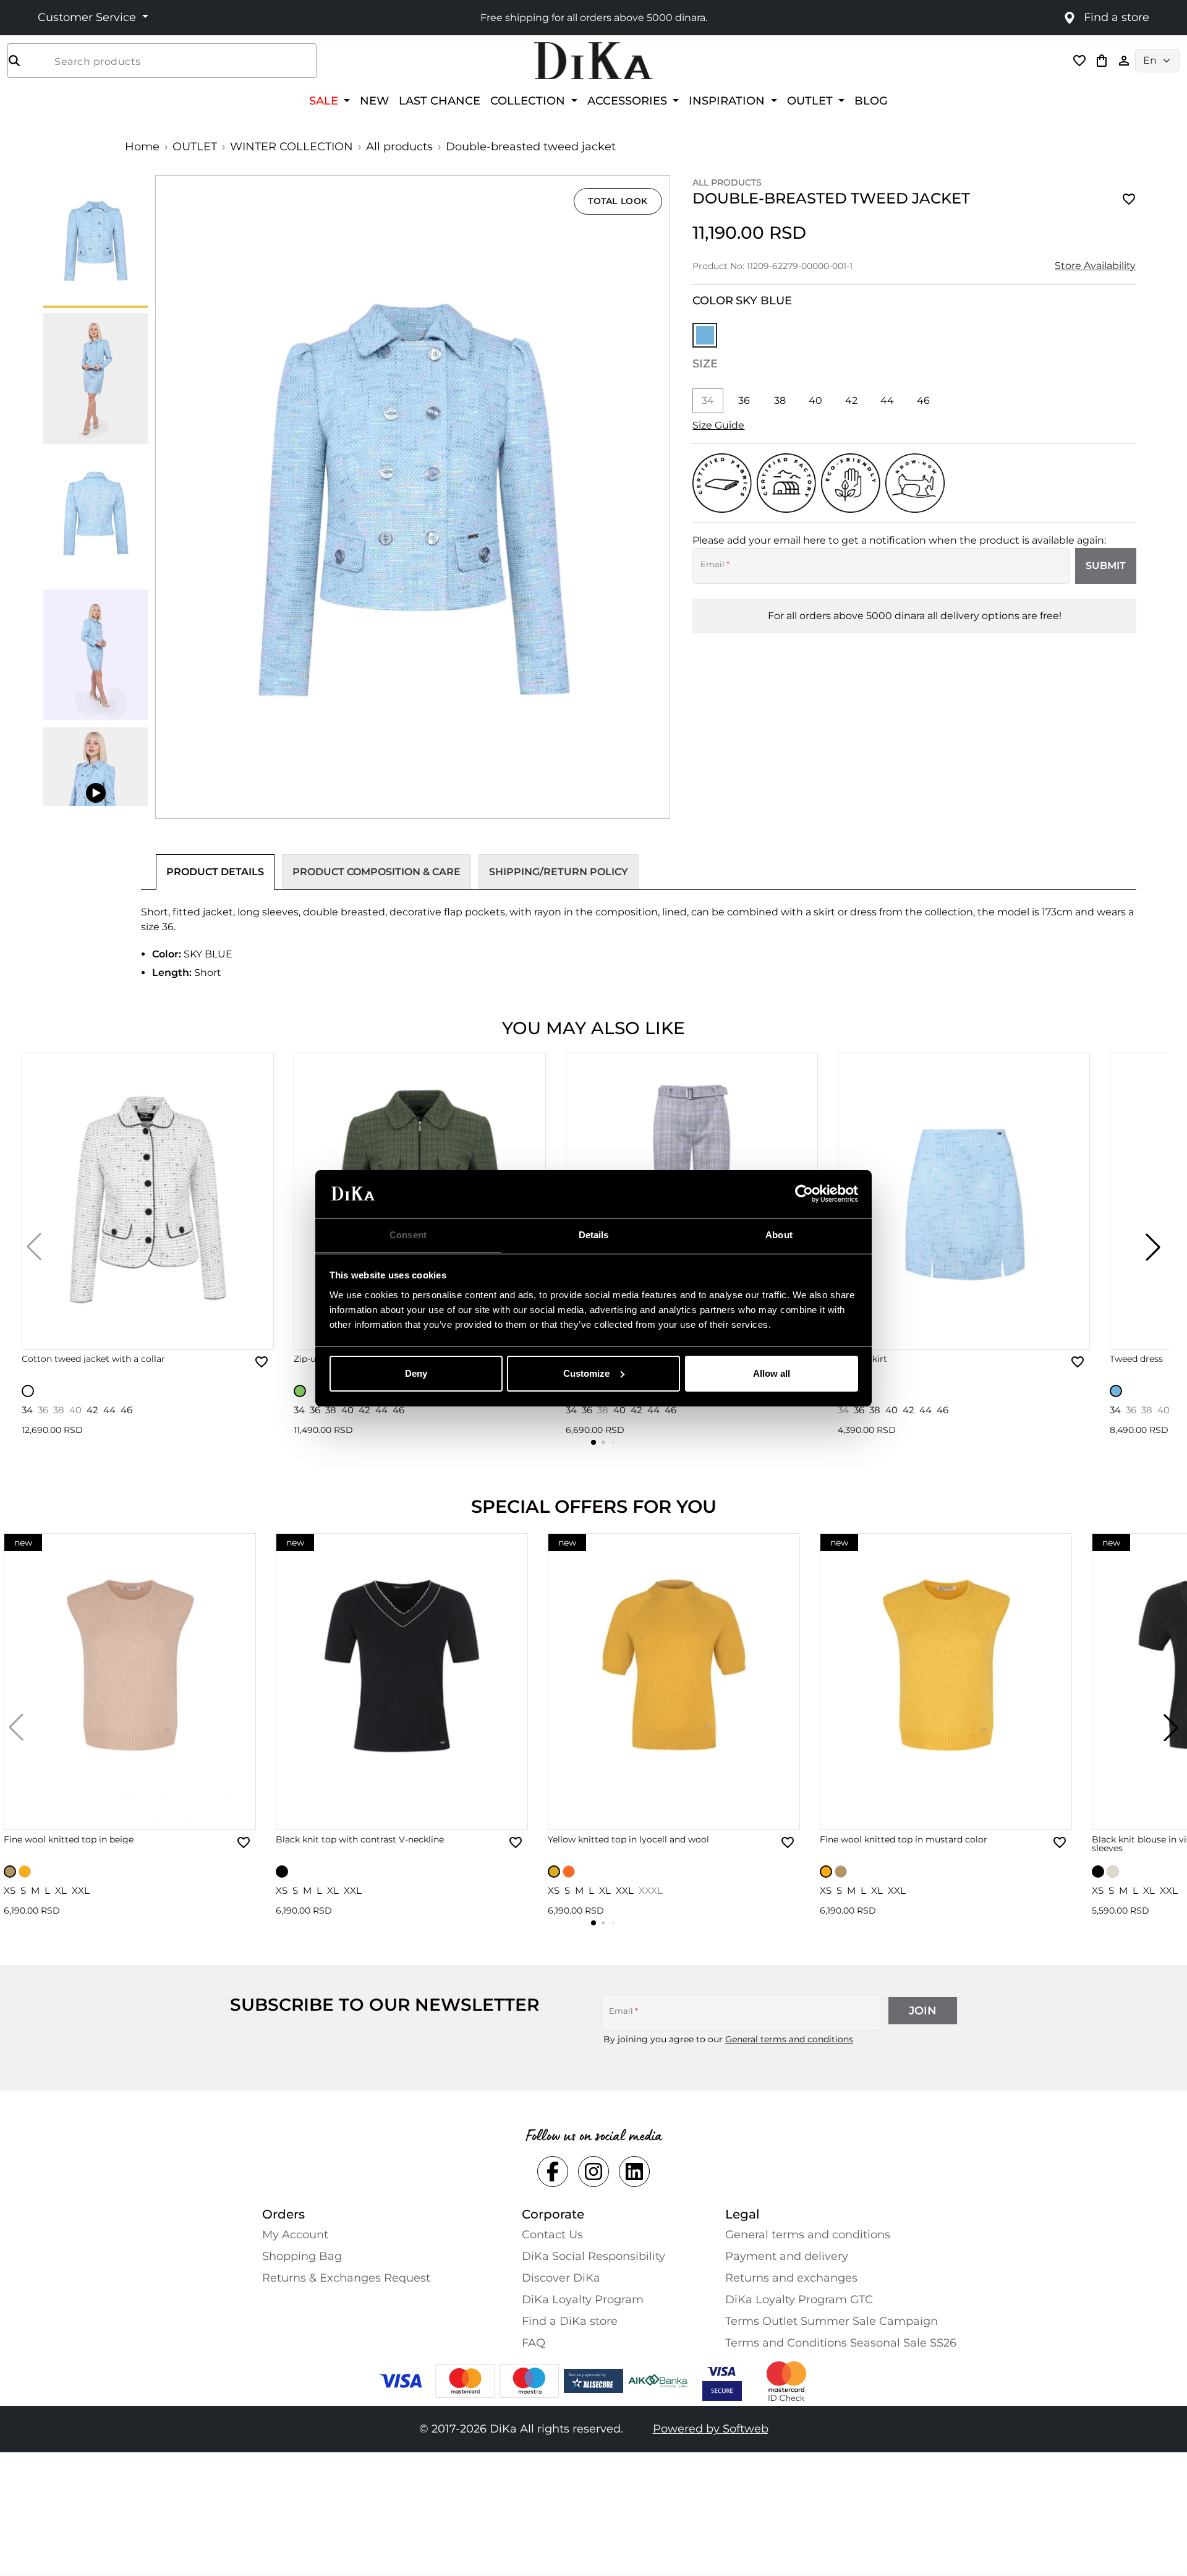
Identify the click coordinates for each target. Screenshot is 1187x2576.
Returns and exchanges (791, 2278)
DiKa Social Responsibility (593, 2256)
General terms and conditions (789, 2039)
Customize (586, 1373)
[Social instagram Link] (593, 2172)
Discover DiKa (561, 2278)
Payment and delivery (787, 2256)
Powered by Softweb (711, 2429)
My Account (295, 2235)
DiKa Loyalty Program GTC (799, 2300)
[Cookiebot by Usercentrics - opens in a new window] (804, 1194)
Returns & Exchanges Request (346, 2278)
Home (142, 147)
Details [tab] (594, 1234)
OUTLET (195, 147)
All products (399, 147)
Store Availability (1095, 266)
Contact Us (552, 2235)
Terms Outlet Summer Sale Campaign (832, 2321)
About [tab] (779, 1234)
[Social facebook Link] (553, 2172)
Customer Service (88, 17)
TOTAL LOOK (618, 201)
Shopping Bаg (302, 2256)
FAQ (534, 2343)
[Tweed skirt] (964, 1201)
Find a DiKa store (570, 2321)
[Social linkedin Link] (634, 2172)
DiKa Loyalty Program (583, 2300)
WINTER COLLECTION (291, 147)
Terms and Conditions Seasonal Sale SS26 (841, 2343)
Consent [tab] (408, 1234)
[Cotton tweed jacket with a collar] (148, 1201)
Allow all (772, 1373)
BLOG (871, 101)
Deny (416, 1373)
